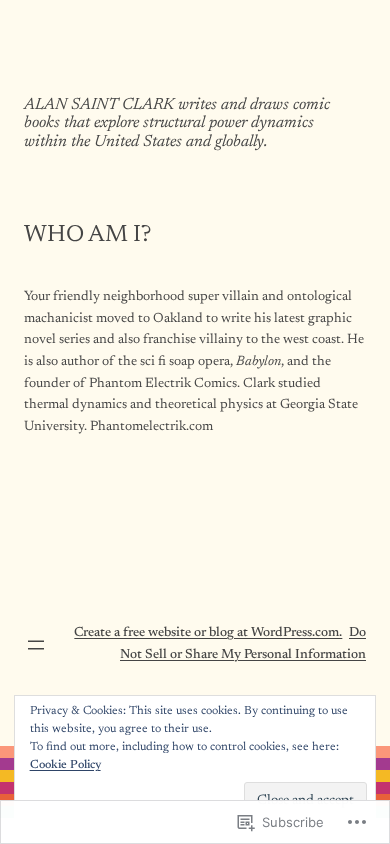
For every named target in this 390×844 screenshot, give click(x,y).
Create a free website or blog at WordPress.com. (208, 633)
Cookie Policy (65, 765)
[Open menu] (36, 645)
